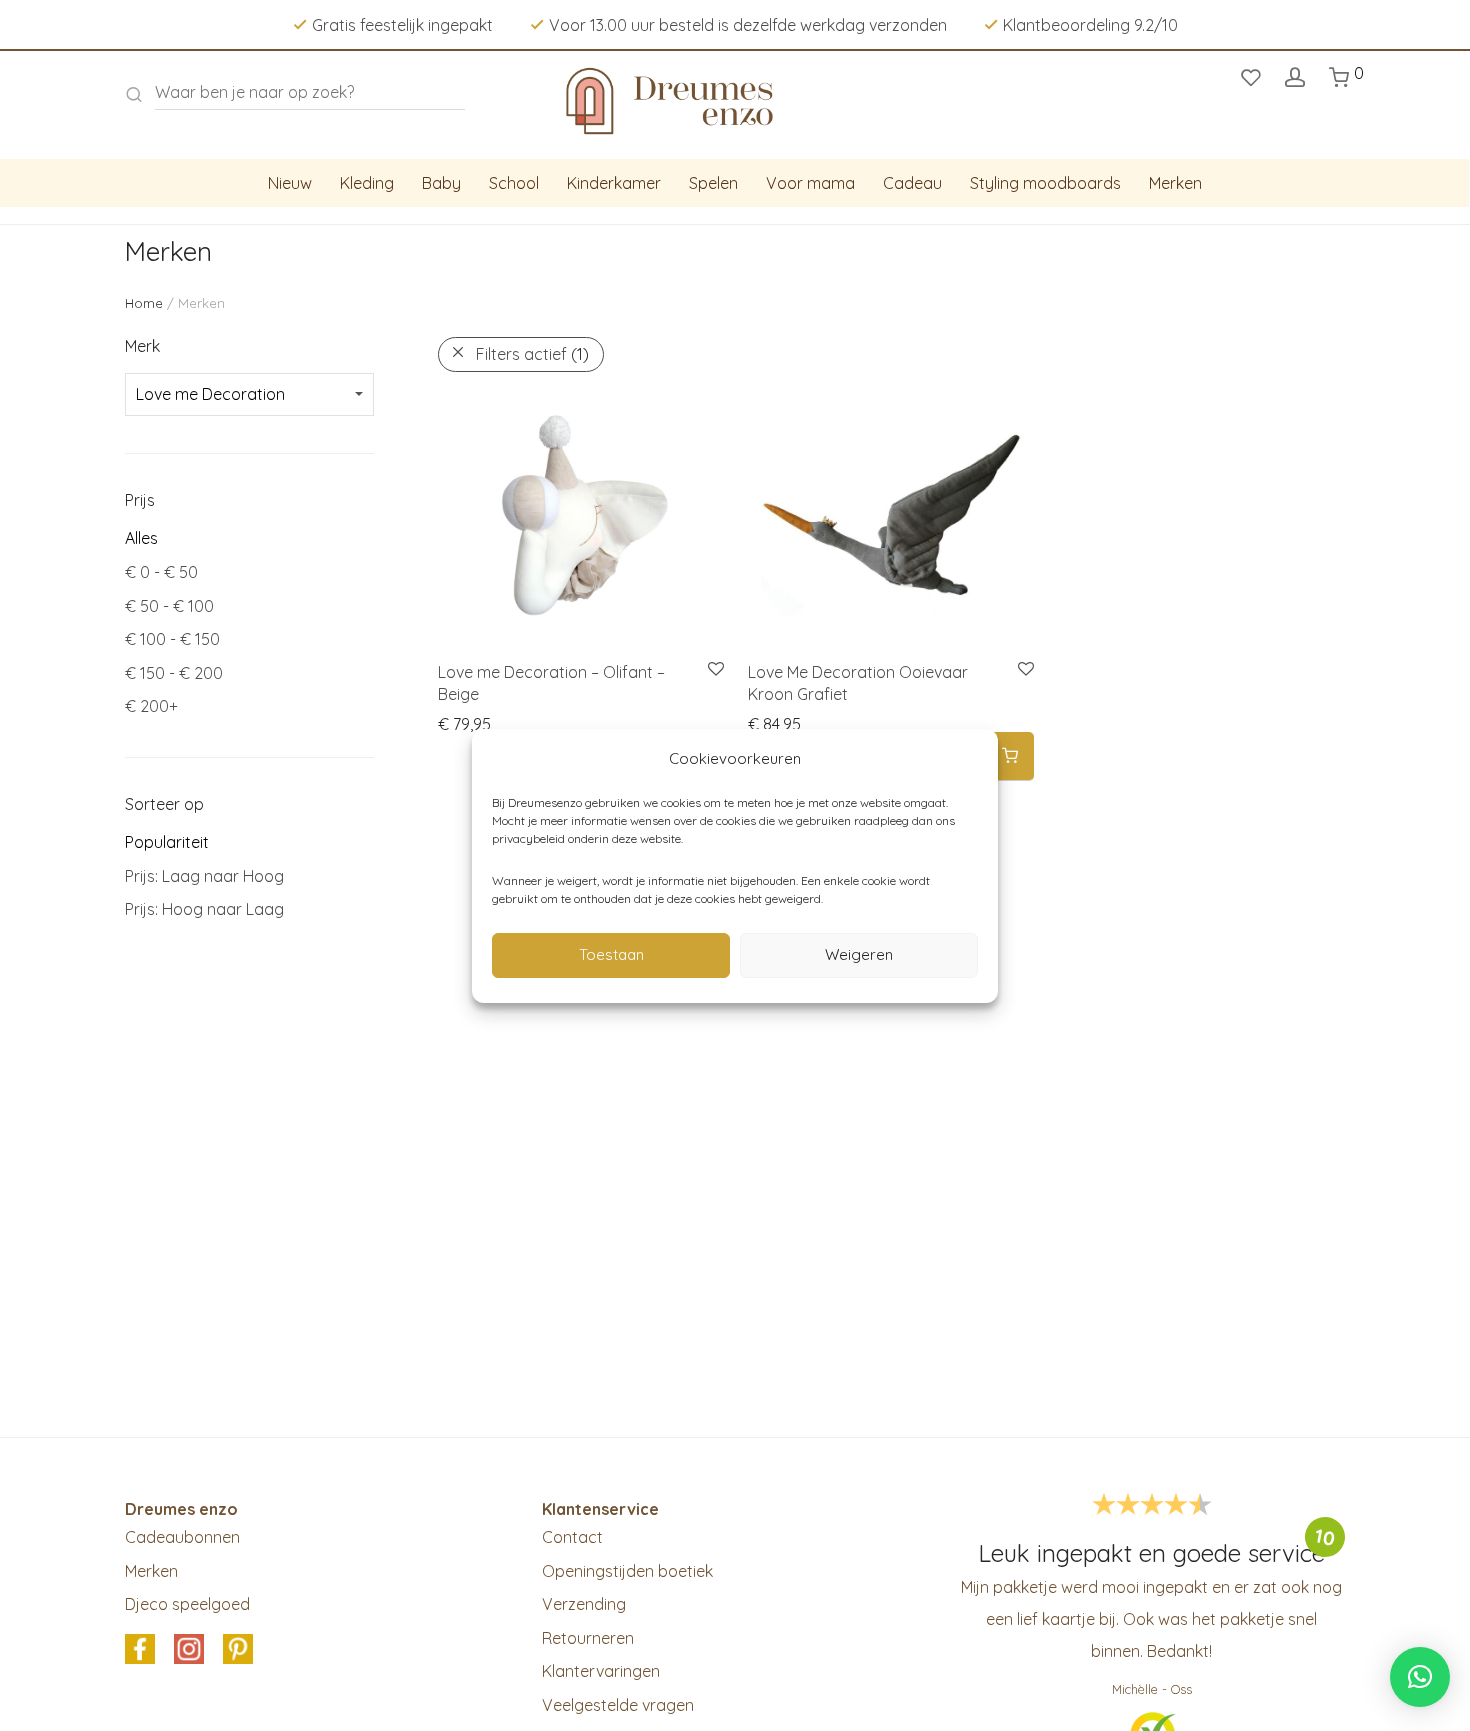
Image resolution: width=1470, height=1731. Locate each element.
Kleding (367, 183)
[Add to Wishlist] (714, 669)
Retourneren (588, 1638)
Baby (441, 183)
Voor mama (810, 183)
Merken (1175, 183)
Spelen (713, 183)
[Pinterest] (238, 1650)
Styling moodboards (1045, 183)
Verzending (584, 1604)
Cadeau (912, 183)
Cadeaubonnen (182, 1537)
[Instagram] (189, 1650)
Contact (572, 1537)
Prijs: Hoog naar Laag (204, 909)
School (514, 183)
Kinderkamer (614, 183)
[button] (1010, 756)
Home (144, 303)
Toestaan (611, 954)
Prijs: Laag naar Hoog (204, 876)
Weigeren (859, 954)
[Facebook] (140, 1650)
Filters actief (532, 354)
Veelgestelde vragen (618, 1705)
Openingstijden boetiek (627, 1571)
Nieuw (290, 183)
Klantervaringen (601, 1671)
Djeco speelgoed (187, 1604)
